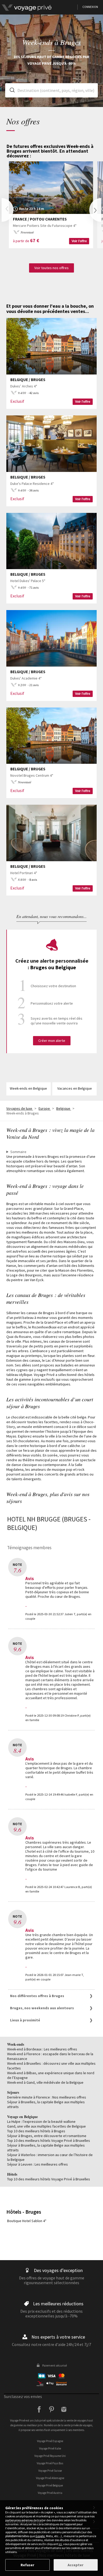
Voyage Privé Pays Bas (50, 2463)
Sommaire (18, 1152)
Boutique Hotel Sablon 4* (27, 2221)
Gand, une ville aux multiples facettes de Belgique (46, 2126)
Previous (8, 210)
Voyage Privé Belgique (50, 2485)
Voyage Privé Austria (50, 2493)
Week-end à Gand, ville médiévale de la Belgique (45, 2082)
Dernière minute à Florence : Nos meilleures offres (47, 2097)
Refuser (27, 2565)
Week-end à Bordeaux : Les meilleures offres (42, 2049)
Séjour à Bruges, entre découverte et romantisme (47, 2136)
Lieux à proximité (25, 2020)
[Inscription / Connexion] (39, 7)
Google (40, 2536)
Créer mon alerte (52, 1041)
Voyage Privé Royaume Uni (50, 2456)
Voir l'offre (79, 241)
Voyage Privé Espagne (50, 2441)
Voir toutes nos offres (51, 268)
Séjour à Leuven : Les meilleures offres (38, 2164)
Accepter (76, 2565)
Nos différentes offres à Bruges (37, 1996)
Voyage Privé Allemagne (50, 2478)
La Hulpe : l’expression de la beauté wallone (41, 2121)
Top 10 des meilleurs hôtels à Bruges (36, 2131)
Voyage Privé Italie (50, 2448)
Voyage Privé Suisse (50, 2471)
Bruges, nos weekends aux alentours (42, 2008)
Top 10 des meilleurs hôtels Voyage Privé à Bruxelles (49, 2141)
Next (95, 210)
